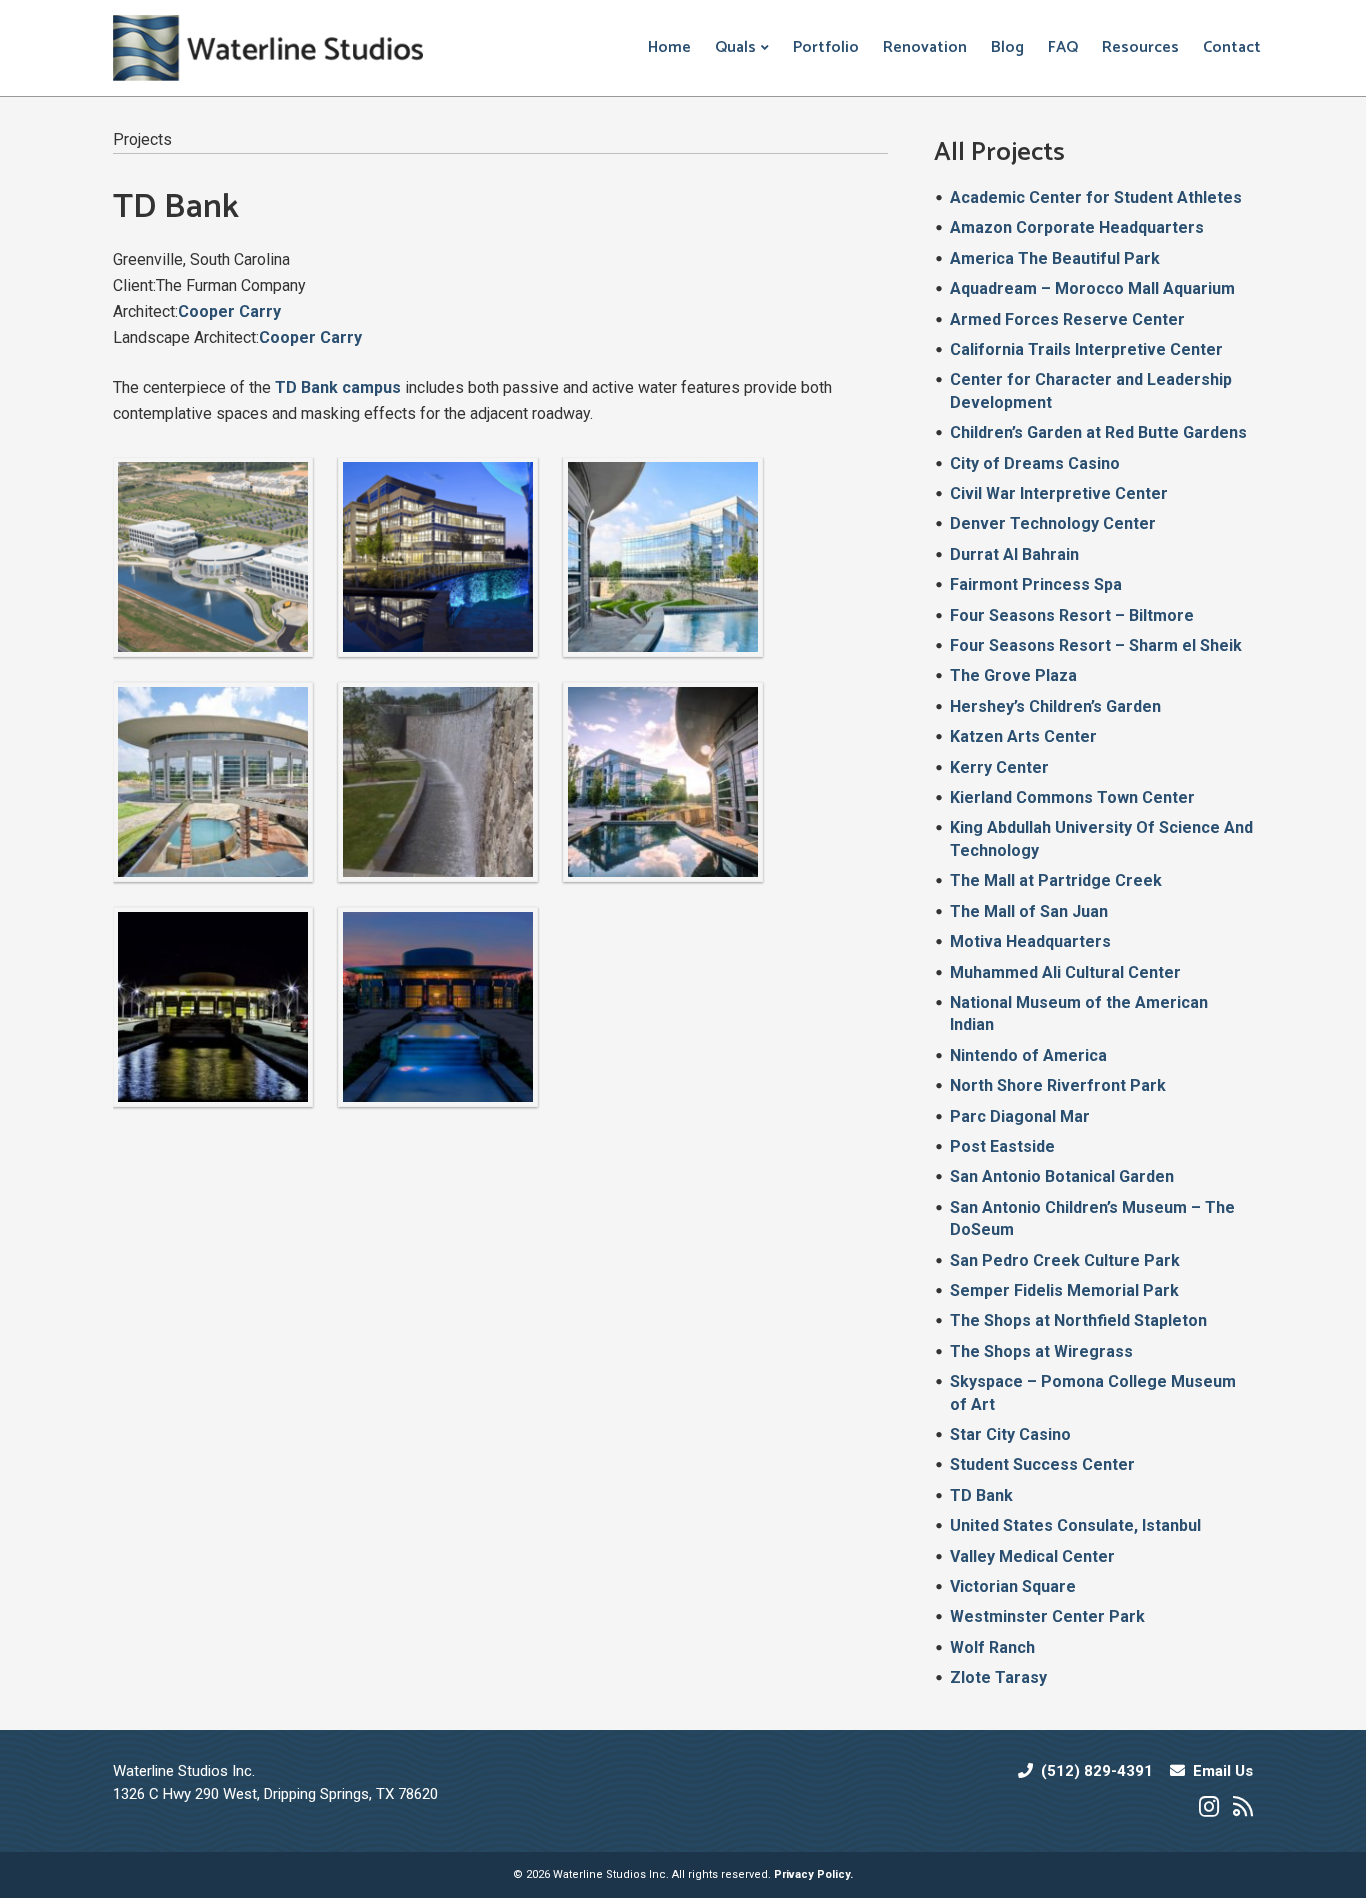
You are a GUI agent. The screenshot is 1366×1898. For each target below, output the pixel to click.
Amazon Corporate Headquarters (1077, 227)
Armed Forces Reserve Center (1067, 319)
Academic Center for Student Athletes (1096, 197)
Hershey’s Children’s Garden (1055, 706)
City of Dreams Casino (1035, 463)
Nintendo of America (1028, 1055)
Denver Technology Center (1053, 523)
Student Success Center (1042, 1464)
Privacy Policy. (813, 1874)
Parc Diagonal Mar (1020, 1116)
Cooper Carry (229, 311)
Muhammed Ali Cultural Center (1065, 972)
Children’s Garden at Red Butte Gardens (1098, 432)
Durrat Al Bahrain (1014, 554)
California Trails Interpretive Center (1086, 349)
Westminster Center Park (1047, 1616)
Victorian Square (1013, 1586)
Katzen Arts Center (1023, 736)
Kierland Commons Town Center (1072, 797)
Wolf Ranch (992, 1647)
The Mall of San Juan (1029, 911)
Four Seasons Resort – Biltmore (1072, 615)
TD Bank (981, 1495)
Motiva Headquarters (1030, 941)
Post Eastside (1002, 1146)
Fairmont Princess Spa (1036, 584)
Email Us (1223, 1771)
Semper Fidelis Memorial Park (1064, 1290)
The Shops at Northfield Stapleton (1078, 1320)
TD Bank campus (338, 387)
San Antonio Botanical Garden (1062, 1176)
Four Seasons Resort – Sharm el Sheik (1096, 645)
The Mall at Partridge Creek (1056, 880)
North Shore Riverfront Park (1058, 1085)
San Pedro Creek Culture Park (1065, 1260)
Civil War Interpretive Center (1059, 493)
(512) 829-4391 (1097, 1771)
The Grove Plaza (1013, 675)
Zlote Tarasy (998, 1677)
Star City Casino (1010, 1434)
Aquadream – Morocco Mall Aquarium (1092, 288)
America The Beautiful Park (1055, 258)
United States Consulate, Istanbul (1075, 1525)
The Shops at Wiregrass (1041, 1351)
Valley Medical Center (1032, 1556)
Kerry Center (999, 767)
